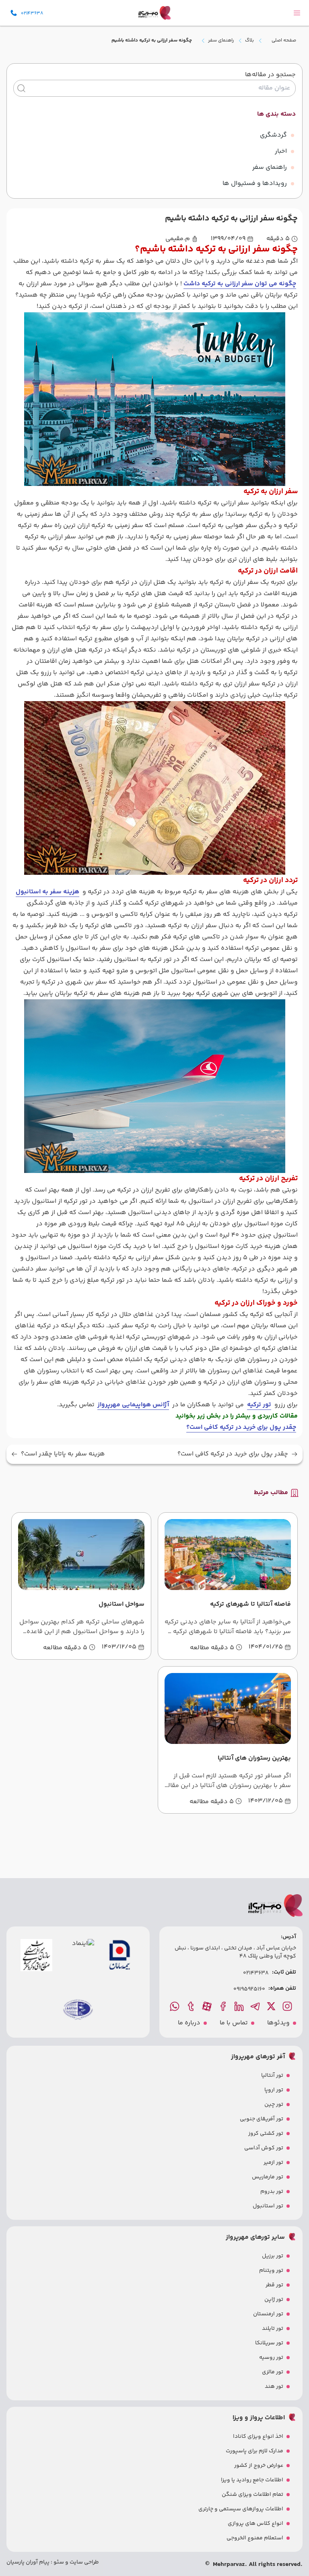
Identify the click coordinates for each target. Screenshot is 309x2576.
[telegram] (256, 2006)
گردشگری (273, 135)
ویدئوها (278, 2023)
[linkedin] (240, 2006)
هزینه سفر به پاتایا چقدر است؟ (63, 1454)
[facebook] (224, 2006)
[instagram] (288, 2006)
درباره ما (189, 2023)
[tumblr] (192, 2006)
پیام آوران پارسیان (28, 2562)
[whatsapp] (175, 2006)
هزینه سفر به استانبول (47, 892)
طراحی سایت (84, 2562)
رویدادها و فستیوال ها (255, 184)
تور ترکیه (259, 1405)
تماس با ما (234, 2023)
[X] (272, 2006)
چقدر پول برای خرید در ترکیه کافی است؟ (233, 1454)
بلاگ (249, 41)
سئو (58, 2562)
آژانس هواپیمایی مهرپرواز (133, 1405)
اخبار (281, 151)
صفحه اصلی (284, 40)
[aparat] (208, 2006)
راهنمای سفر (221, 41)
